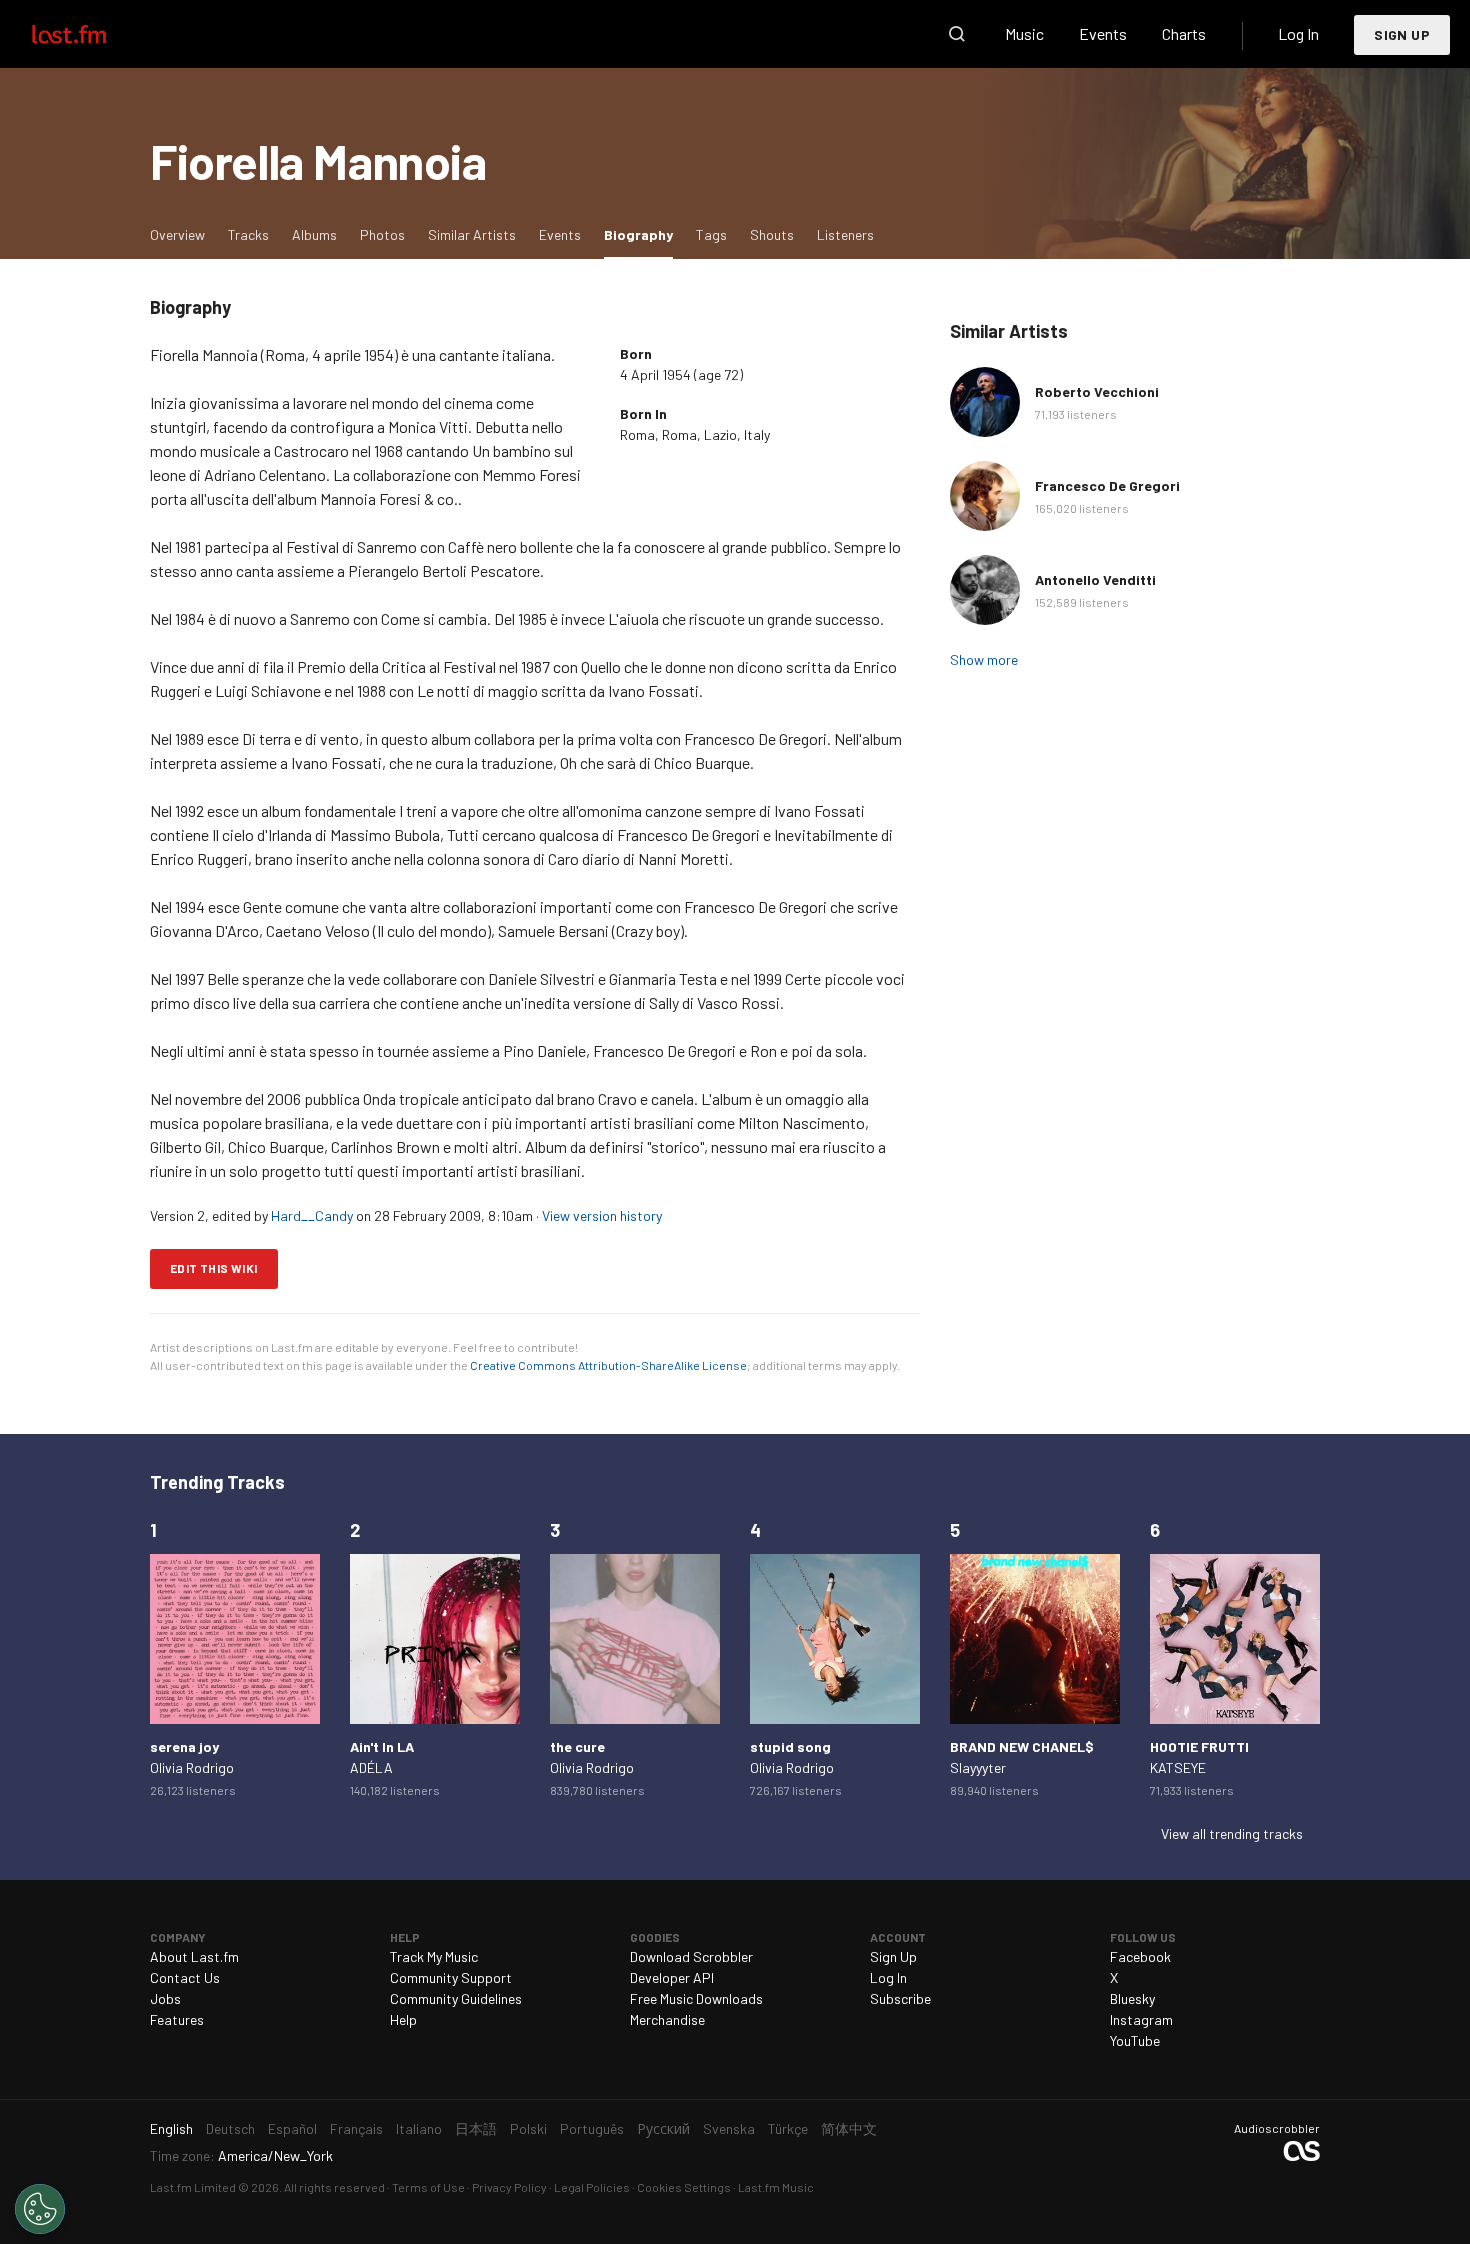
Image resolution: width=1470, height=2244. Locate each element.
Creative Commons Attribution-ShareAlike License (608, 1365)
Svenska (729, 2128)
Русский (663, 2128)
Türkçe (788, 2128)
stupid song (790, 1746)
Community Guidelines (456, 1998)
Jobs (165, 1998)
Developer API (672, 1977)
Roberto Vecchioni (1097, 391)
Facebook (1140, 1956)
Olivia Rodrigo (192, 1767)
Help (403, 2019)
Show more (984, 659)
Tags (711, 234)
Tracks (248, 234)
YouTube (1135, 2040)
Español (292, 2128)
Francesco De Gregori (1107, 485)
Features (177, 2019)
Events (1103, 33)
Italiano (419, 2128)
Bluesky (1132, 1998)
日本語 (476, 2128)
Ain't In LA (382, 1746)
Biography (643, 234)
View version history (602, 1215)
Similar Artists (472, 234)
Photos (382, 234)
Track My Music (434, 1956)
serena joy (184, 1746)
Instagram (1141, 2019)
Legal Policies (592, 2187)
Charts (1184, 33)
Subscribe (900, 1998)
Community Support (451, 1977)
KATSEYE (1178, 1767)
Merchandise (667, 2019)
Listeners (845, 234)
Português (592, 2128)
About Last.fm (194, 1956)
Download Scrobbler (691, 1956)
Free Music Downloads (696, 1998)
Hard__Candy (312, 1215)
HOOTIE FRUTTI (1199, 1746)
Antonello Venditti (1095, 579)
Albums (314, 234)
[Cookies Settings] (40, 2209)
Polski (528, 2128)
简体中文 (849, 2128)
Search (957, 34)
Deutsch (230, 2128)
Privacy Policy (509, 2187)
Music (1024, 33)
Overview (177, 234)
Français (356, 2128)
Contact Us (185, 1977)
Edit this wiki (214, 1268)
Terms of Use (428, 2187)
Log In (1298, 33)
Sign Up (1402, 34)
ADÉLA (371, 1767)
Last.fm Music (776, 2187)
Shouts (772, 234)
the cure (577, 1746)
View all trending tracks (1232, 1833)
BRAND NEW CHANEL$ (1022, 1746)
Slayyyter (978, 1767)
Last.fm (92, 34)
